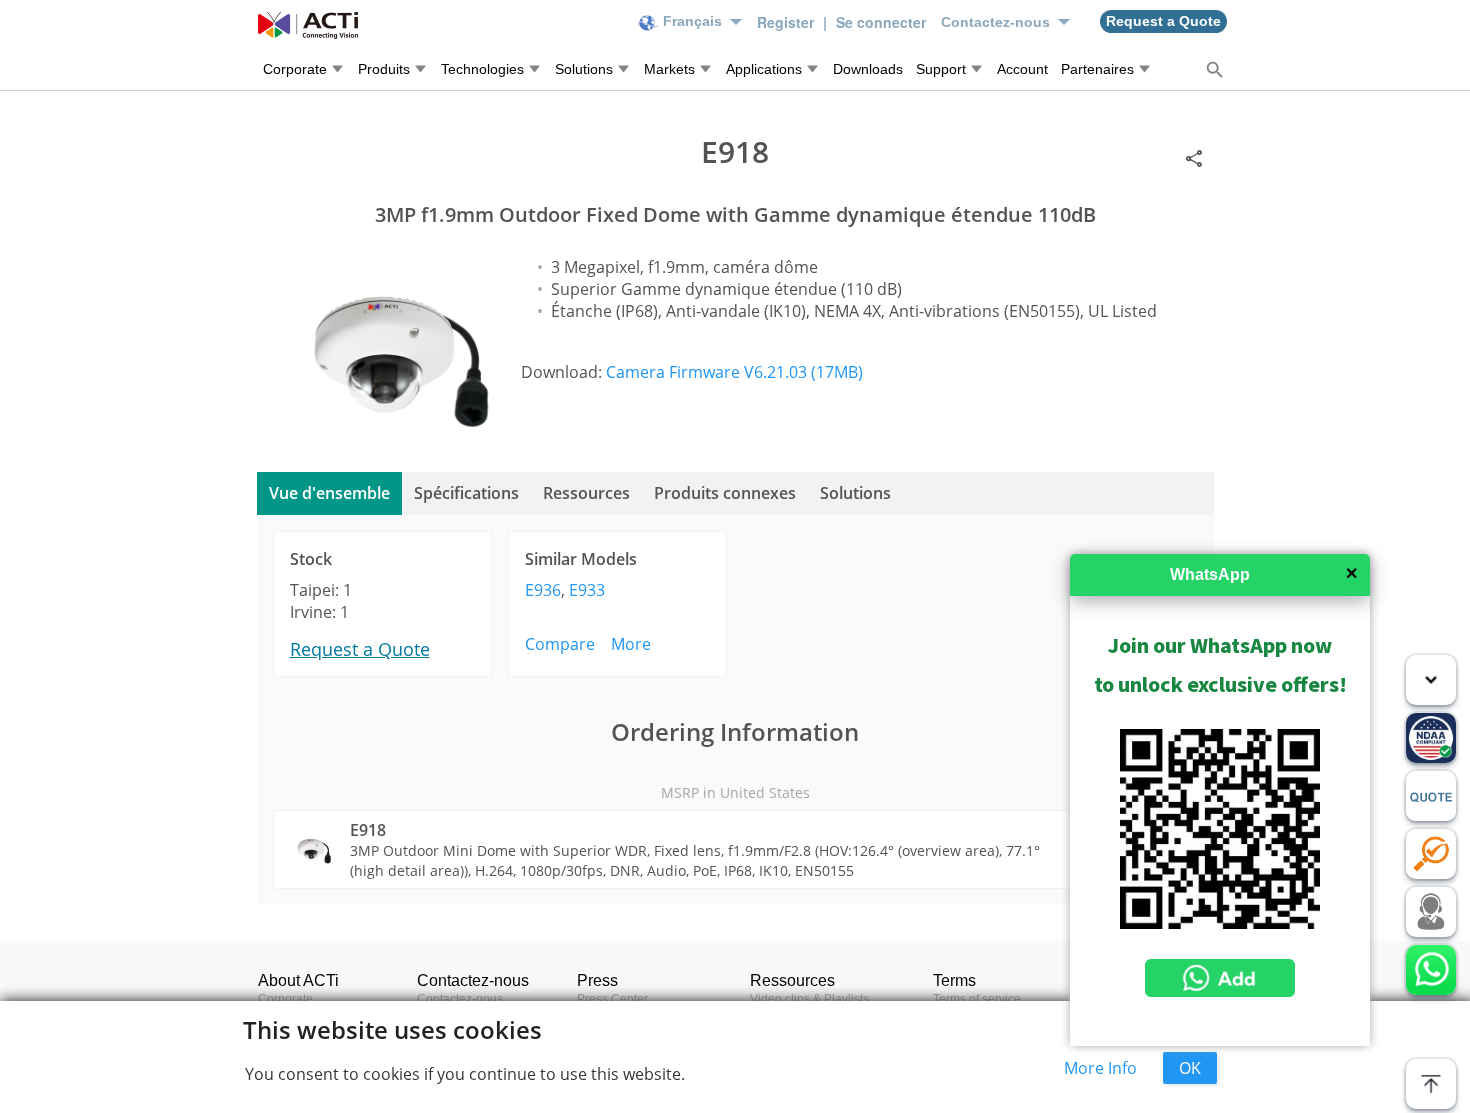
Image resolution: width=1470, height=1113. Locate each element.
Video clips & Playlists (809, 999)
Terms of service (977, 999)
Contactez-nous (460, 999)
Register (787, 22)
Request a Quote (360, 649)
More (631, 644)
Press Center (612, 999)
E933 (587, 590)
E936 (543, 590)
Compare (560, 644)
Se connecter (881, 22)
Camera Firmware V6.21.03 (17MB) (734, 372)
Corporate (285, 999)
